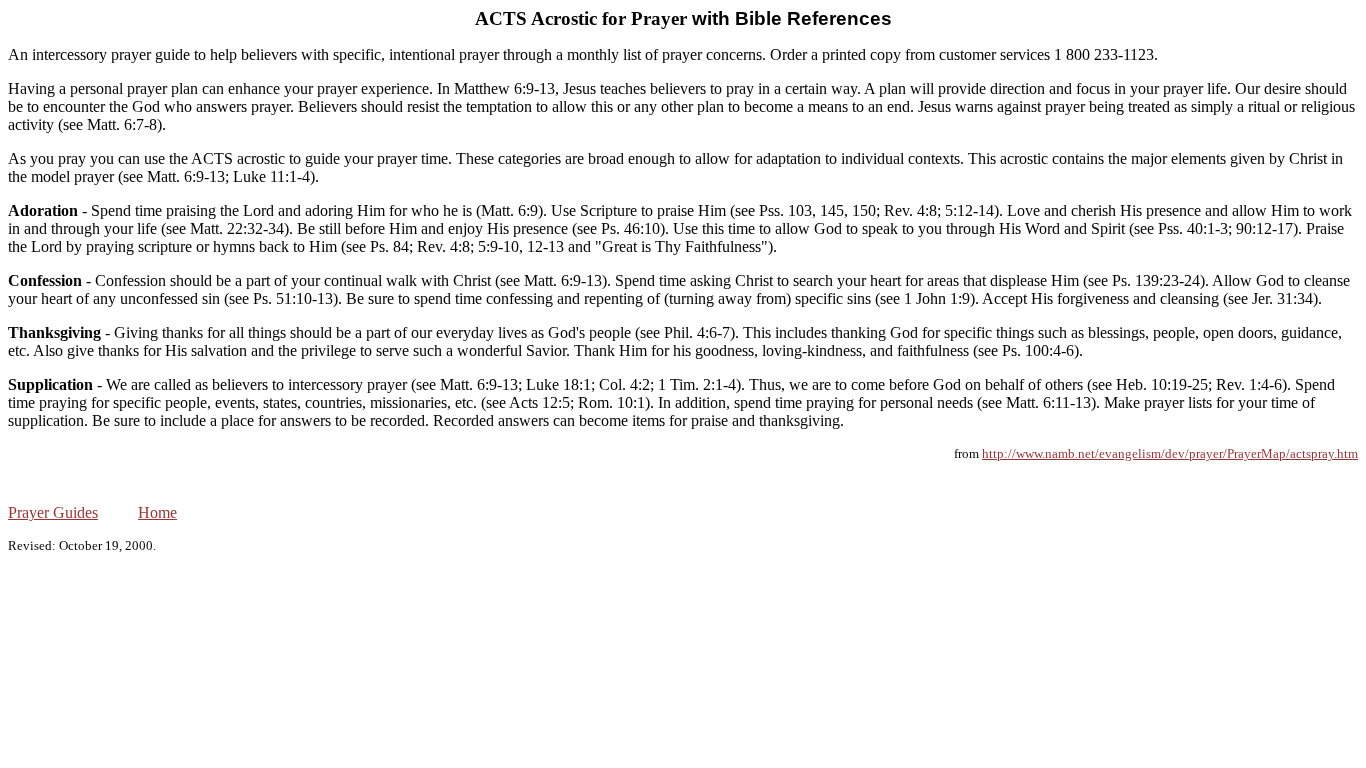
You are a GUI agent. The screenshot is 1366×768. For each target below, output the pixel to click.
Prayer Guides (53, 512)
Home (157, 512)
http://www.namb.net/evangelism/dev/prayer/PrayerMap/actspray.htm (1170, 453)
